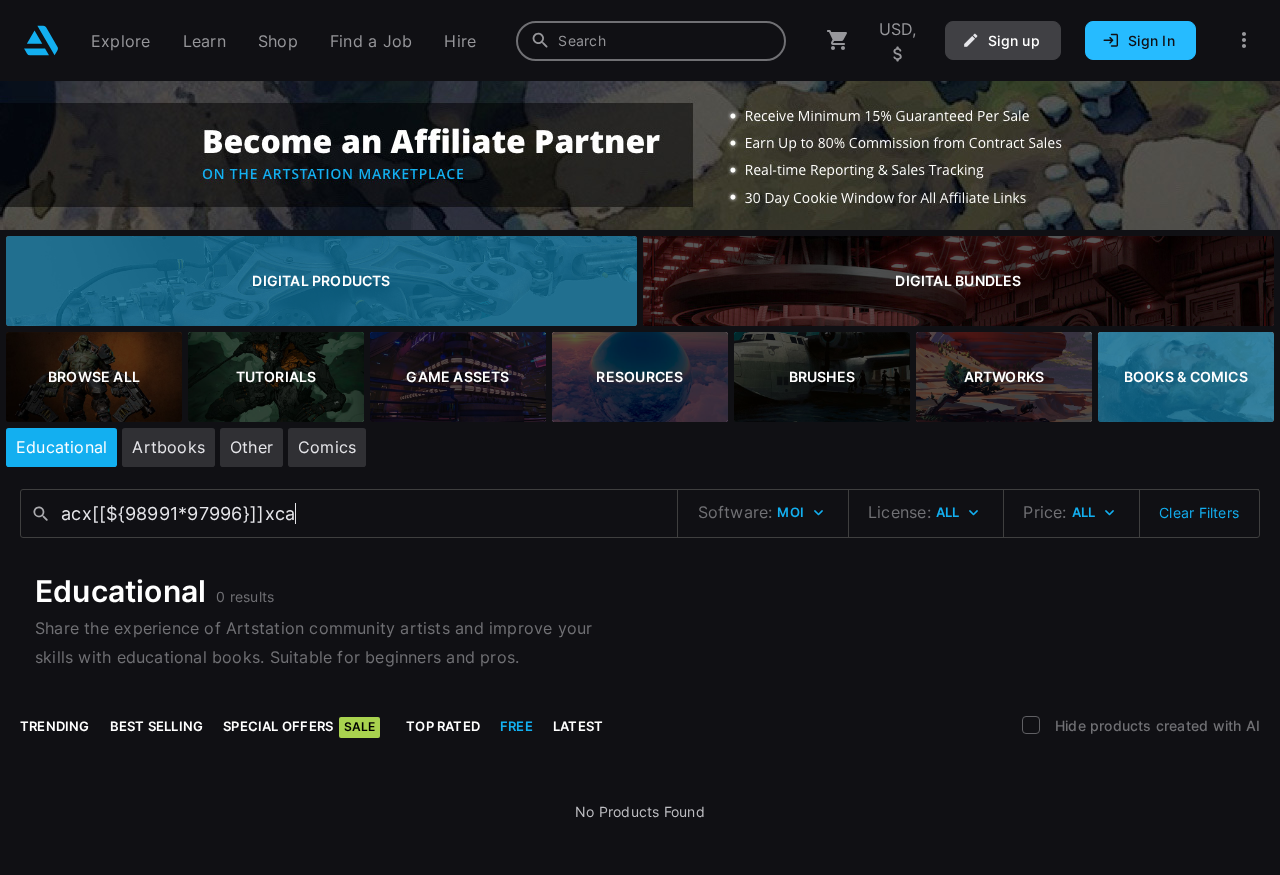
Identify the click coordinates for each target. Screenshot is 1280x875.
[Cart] (838, 40)
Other (251, 447)
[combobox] (651, 41)
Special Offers (299, 726)
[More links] (1244, 40)
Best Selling (157, 726)
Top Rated (443, 726)
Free (516, 726)
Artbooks (168, 447)
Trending (55, 726)
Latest (578, 726)
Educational (61, 447)
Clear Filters (1199, 512)
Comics (327, 447)
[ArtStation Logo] (41, 40)
